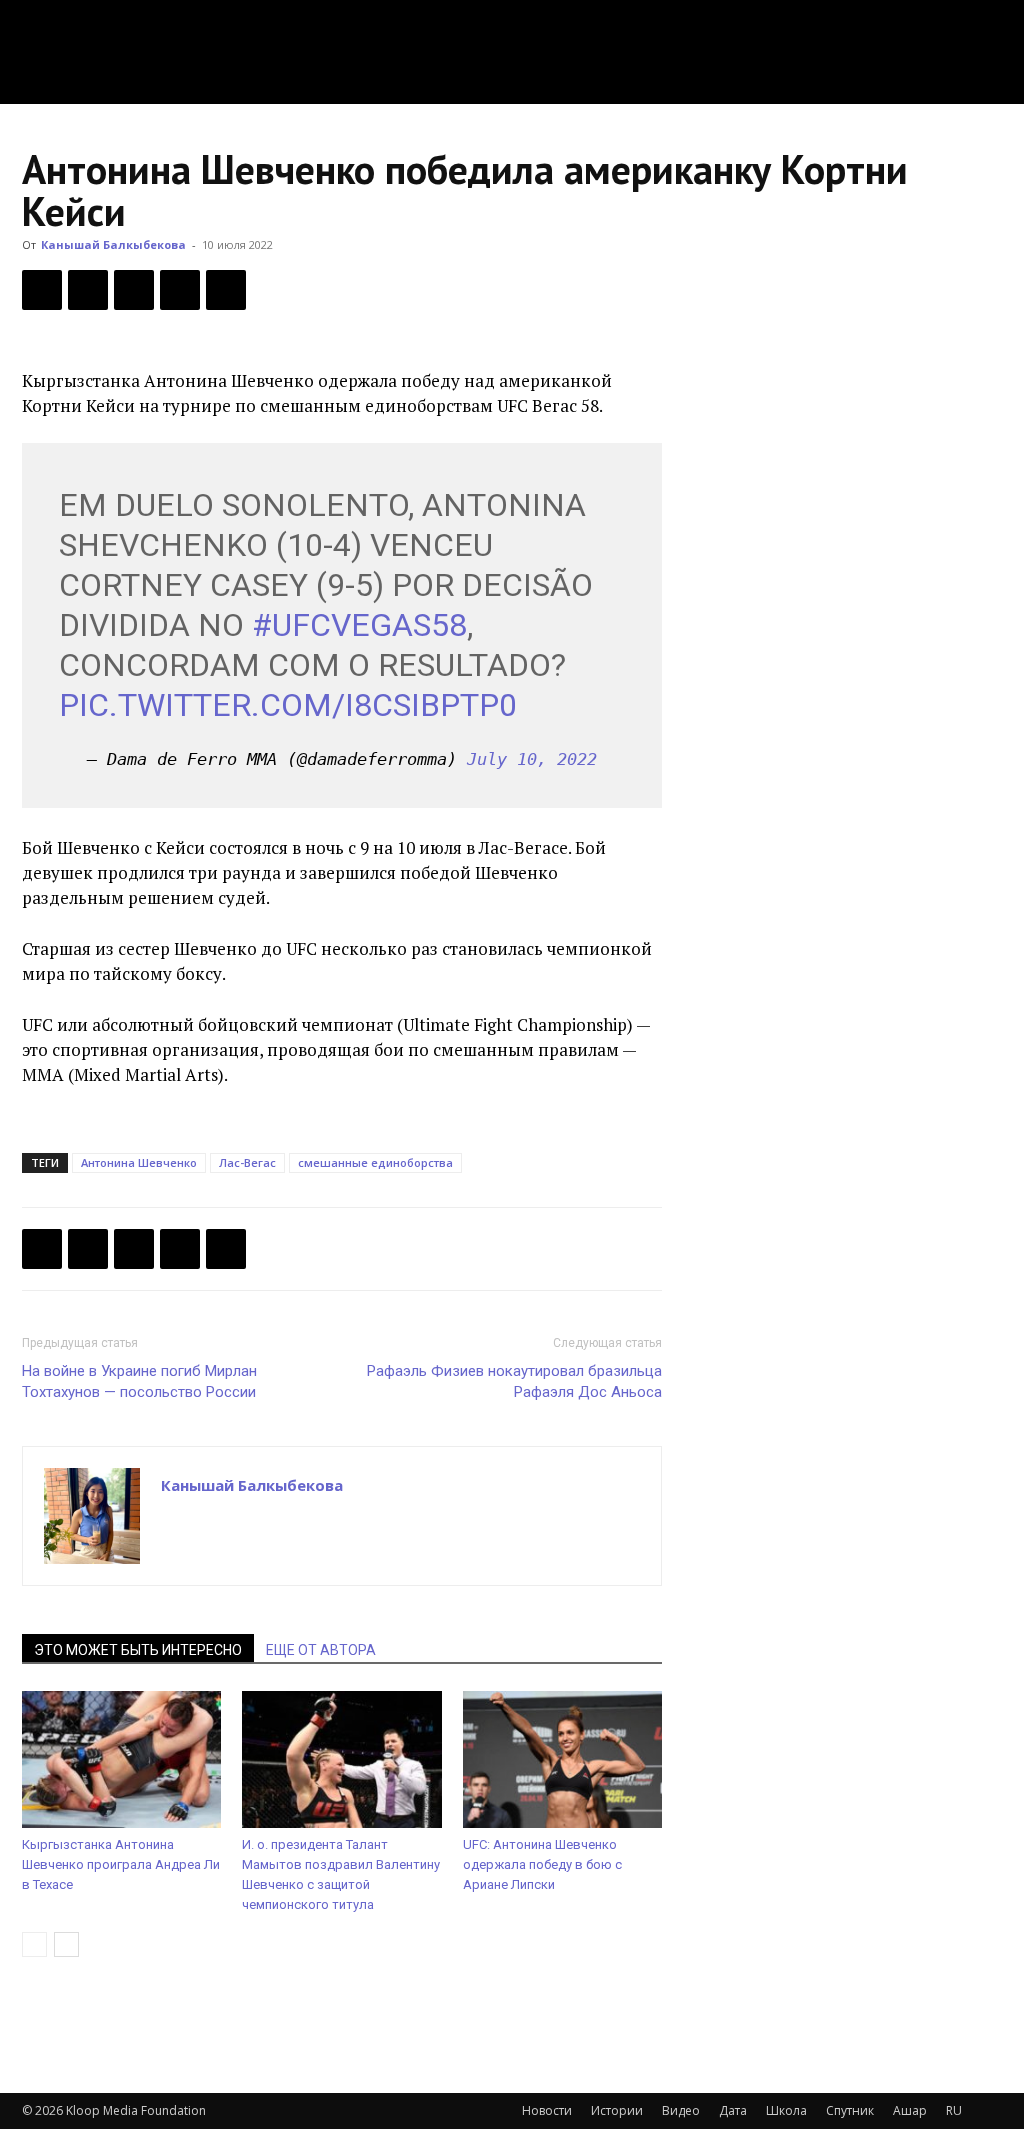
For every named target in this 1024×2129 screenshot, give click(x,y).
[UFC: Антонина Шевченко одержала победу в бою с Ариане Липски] (562, 1759)
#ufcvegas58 (359, 625)
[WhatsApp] (226, 290)
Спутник (850, 2110)
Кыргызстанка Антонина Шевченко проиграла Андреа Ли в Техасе (121, 1864)
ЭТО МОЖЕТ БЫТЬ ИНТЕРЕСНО (138, 1650)
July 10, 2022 (532, 759)
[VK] (134, 290)
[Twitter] (88, 290)
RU (954, 2110)
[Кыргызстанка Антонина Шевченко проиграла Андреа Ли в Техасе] (121, 1759)
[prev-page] (34, 1944)
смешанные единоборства (375, 1162)
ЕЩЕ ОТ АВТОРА (321, 1650)
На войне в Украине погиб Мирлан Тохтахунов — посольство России (139, 1381)
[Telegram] (180, 290)
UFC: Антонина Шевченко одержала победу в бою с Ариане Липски (542, 1864)
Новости (547, 2110)
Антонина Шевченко (139, 1162)
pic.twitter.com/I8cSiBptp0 (288, 705)
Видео (681, 2110)
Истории (617, 2110)
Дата (733, 2110)
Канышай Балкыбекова (113, 244)
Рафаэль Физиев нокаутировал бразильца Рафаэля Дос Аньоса (514, 1381)
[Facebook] (42, 290)
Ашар (910, 2110)
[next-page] (66, 1944)
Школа (786, 2110)
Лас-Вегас (247, 1162)
